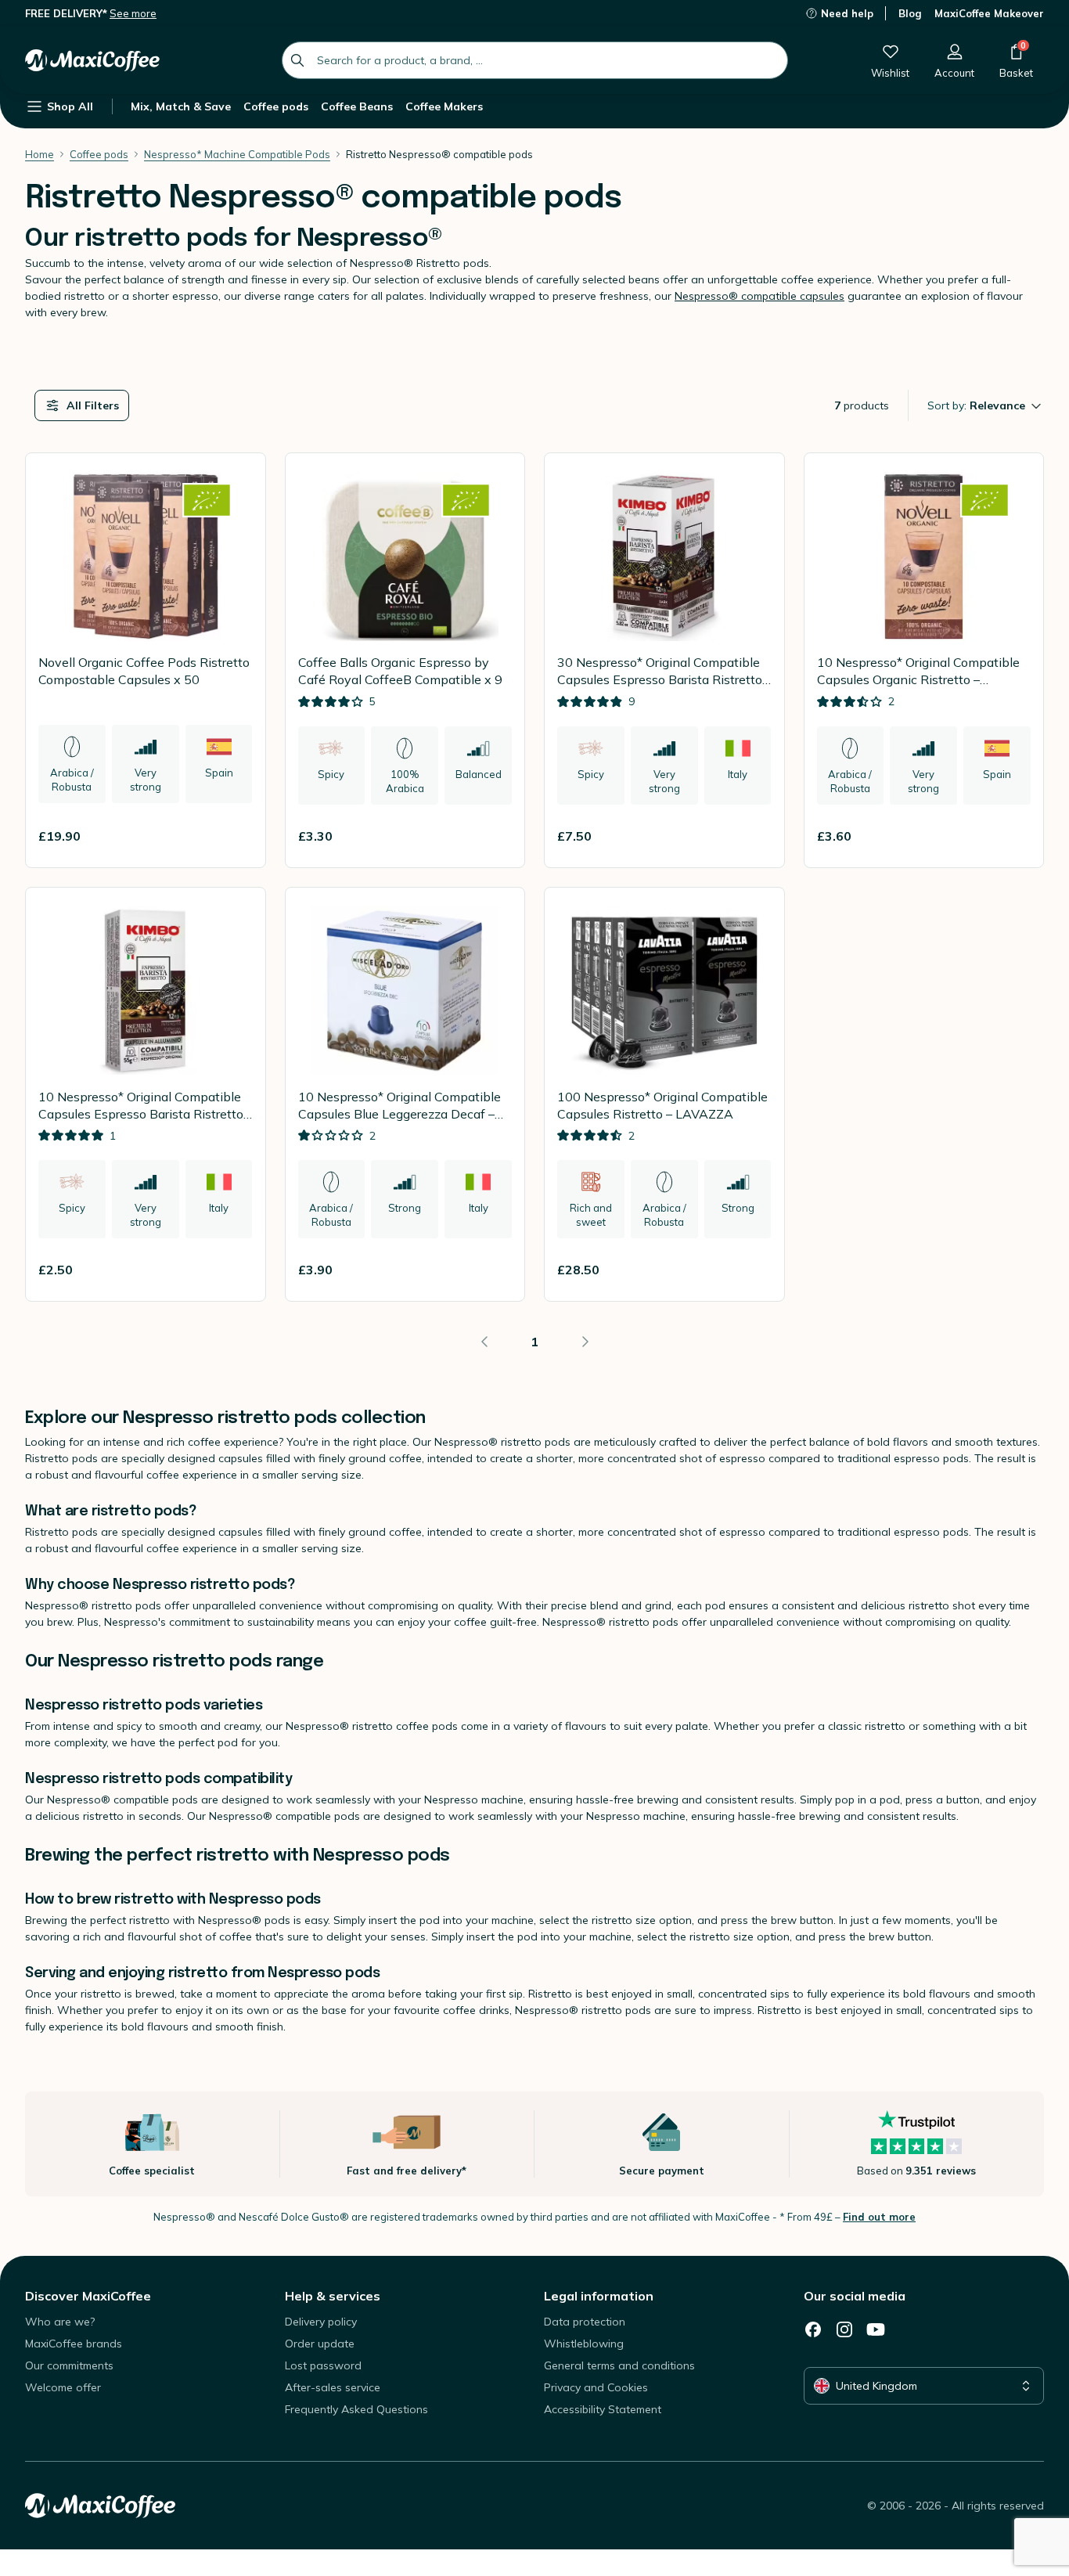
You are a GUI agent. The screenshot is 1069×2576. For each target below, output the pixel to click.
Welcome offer (63, 2387)
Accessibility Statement (603, 2409)
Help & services (333, 2296)
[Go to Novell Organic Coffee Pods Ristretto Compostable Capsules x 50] (146, 660)
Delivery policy (321, 2322)
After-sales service (333, 2387)
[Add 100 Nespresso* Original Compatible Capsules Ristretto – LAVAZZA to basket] (753, 1270)
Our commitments (69, 2365)
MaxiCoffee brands (74, 2344)
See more (133, 13)
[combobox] (535, 60)
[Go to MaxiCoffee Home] (92, 60)
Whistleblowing (584, 2344)
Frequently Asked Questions (356, 2409)
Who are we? (60, 2322)
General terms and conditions (619, 2365)
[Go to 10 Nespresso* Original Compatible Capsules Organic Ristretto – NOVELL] (924, 660)
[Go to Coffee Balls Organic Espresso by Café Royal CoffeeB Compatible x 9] (405, 660)
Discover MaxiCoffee (88, 2296)
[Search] (297, 60)
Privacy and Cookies (596, 2387)
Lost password (323, 2365)
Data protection (585, 2322)
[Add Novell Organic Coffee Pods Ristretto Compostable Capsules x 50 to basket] (234, 836)
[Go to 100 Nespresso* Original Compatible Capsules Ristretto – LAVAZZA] (664, 1095)
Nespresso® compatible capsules (759, 296)
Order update (320, 2344)
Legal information (599, 2296)
